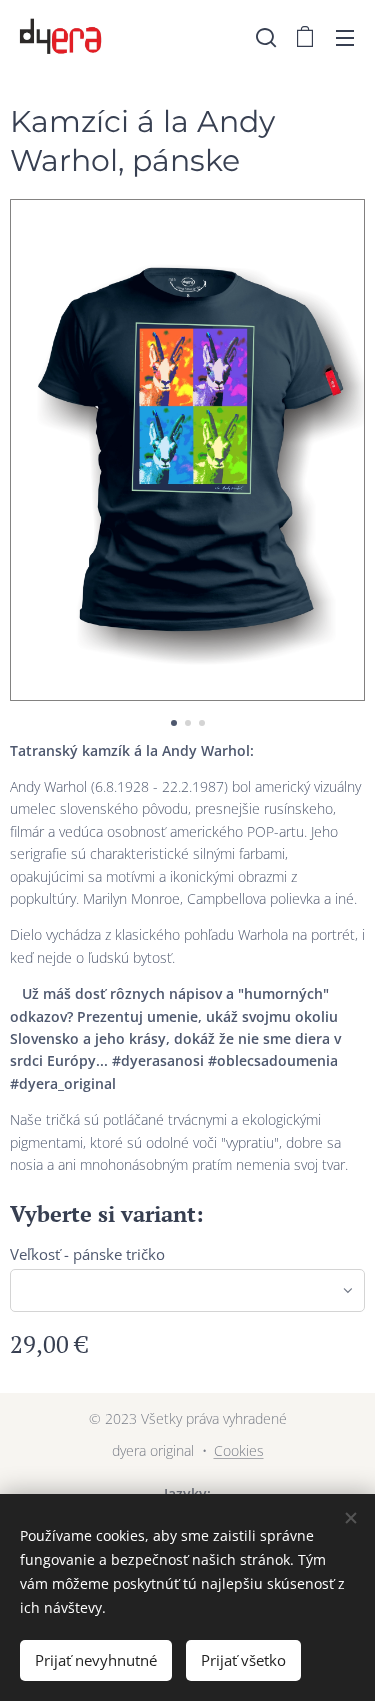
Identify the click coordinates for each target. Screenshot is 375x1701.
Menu (345, 37)
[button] (266, 37)
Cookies (239, 1450)
